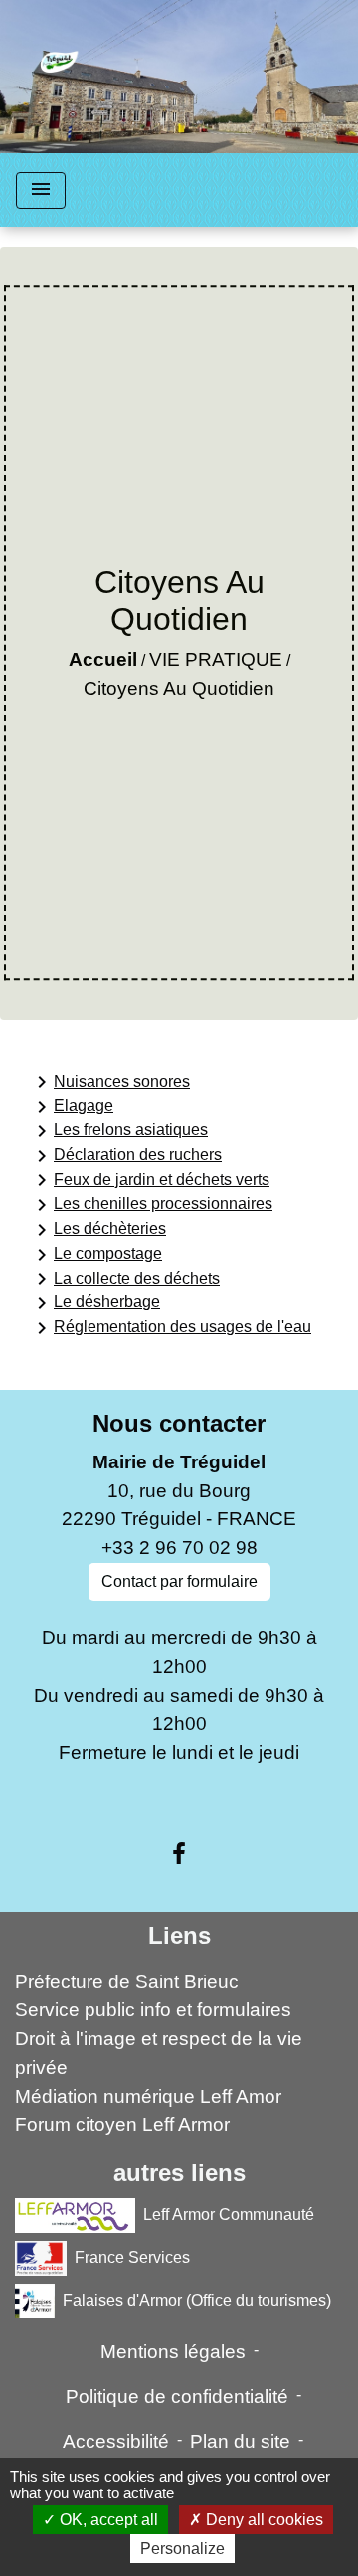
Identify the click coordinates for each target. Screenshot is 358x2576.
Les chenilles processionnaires (151, 1205)
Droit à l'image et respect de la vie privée (159, 2053)
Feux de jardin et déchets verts (150, 1180)
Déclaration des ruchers (126, 1156)
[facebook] (179, 1854)
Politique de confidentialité (177, 2397)
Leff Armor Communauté (229, 2215)
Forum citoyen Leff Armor (122, 2124)
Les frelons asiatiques (119, 1131)
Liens (179, 1935)
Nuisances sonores (110, 1082)
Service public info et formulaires (153, 2010)
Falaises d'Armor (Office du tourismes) (197, 2300)
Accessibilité (116, 2441)
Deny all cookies (263, 2520)
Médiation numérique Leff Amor (148, 2096)
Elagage (72, 1107)
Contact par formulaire (179, 1581)
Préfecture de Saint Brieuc (127, 1982)
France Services (132, 2257)
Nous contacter (179, 1423)
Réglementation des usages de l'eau (171, 1328)
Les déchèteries (98, 1230)
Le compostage (96, 1255)
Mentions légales (173, 2352)
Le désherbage (95, 1303)
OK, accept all (107, 2520)
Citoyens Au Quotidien (179, 688)
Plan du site (240, 2441)
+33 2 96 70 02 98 (179, 1547)
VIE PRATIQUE (216, 660)
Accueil (103, 660)
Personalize (182, 2549)
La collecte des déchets (125, 1279)
